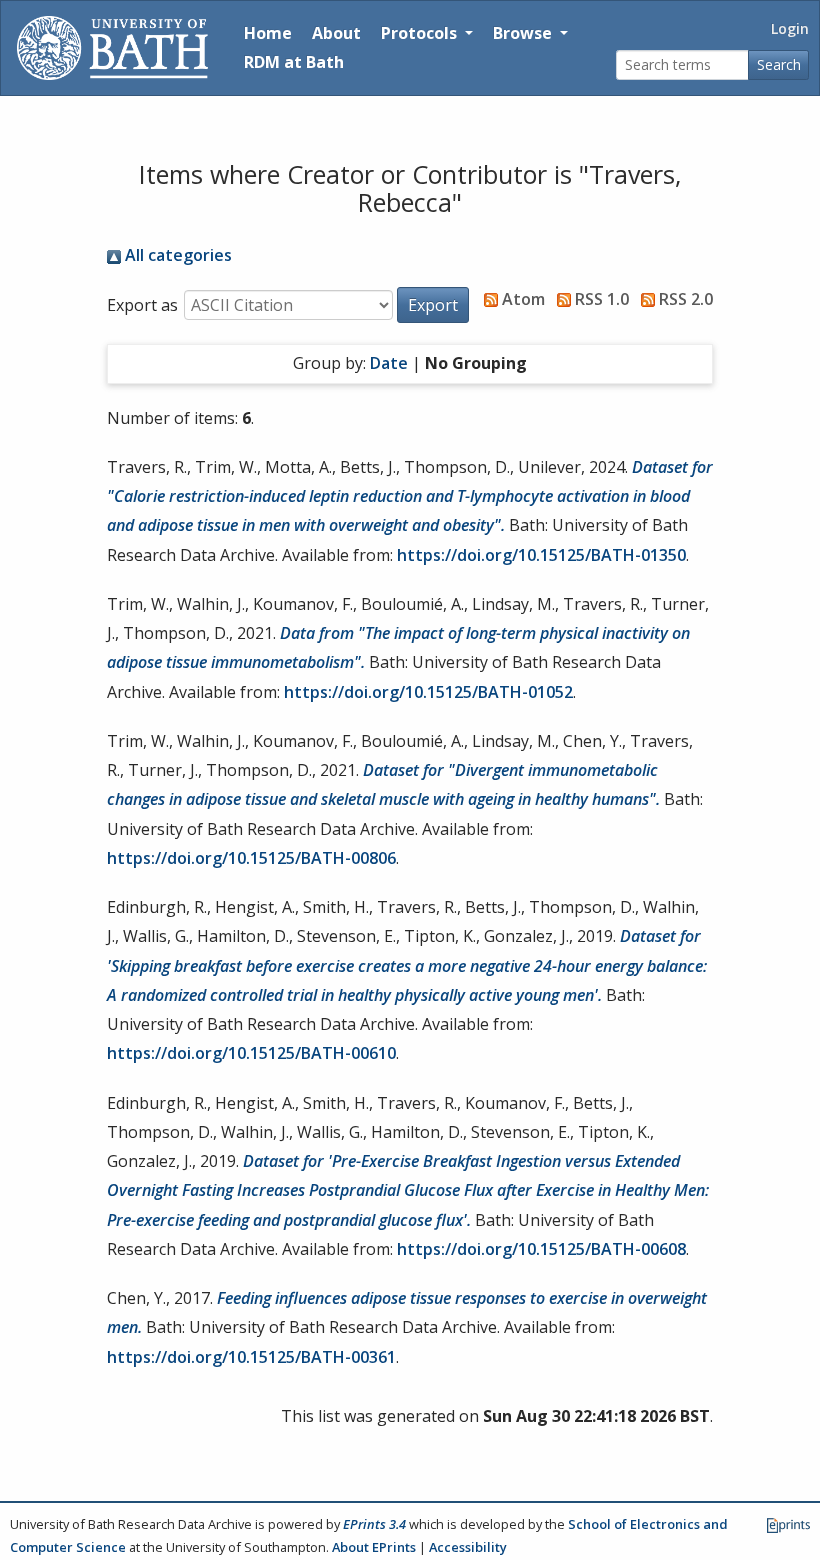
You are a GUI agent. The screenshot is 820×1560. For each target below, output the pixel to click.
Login (790, 28)
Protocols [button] (421, 33)
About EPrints (374, 1547)
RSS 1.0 (600, 299)
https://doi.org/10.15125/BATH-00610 (251, 1053)
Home (268, 33)
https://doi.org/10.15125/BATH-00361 (251, 1357)
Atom (521, 299)
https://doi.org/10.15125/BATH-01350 (541, 555)
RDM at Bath (294, 62)
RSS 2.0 (684, 299)
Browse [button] (524, 33)
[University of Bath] (112, 48)
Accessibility (468, 1547)
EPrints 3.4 (374, 1524)
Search (779, 64)
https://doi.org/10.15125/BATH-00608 (541, 1249)
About (336, 33)
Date (389, 363)
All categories (176, 255)
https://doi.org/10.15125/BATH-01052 (428, 692)
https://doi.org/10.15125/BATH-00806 (251, 858)
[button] (433, 305)
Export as (142, 305)
